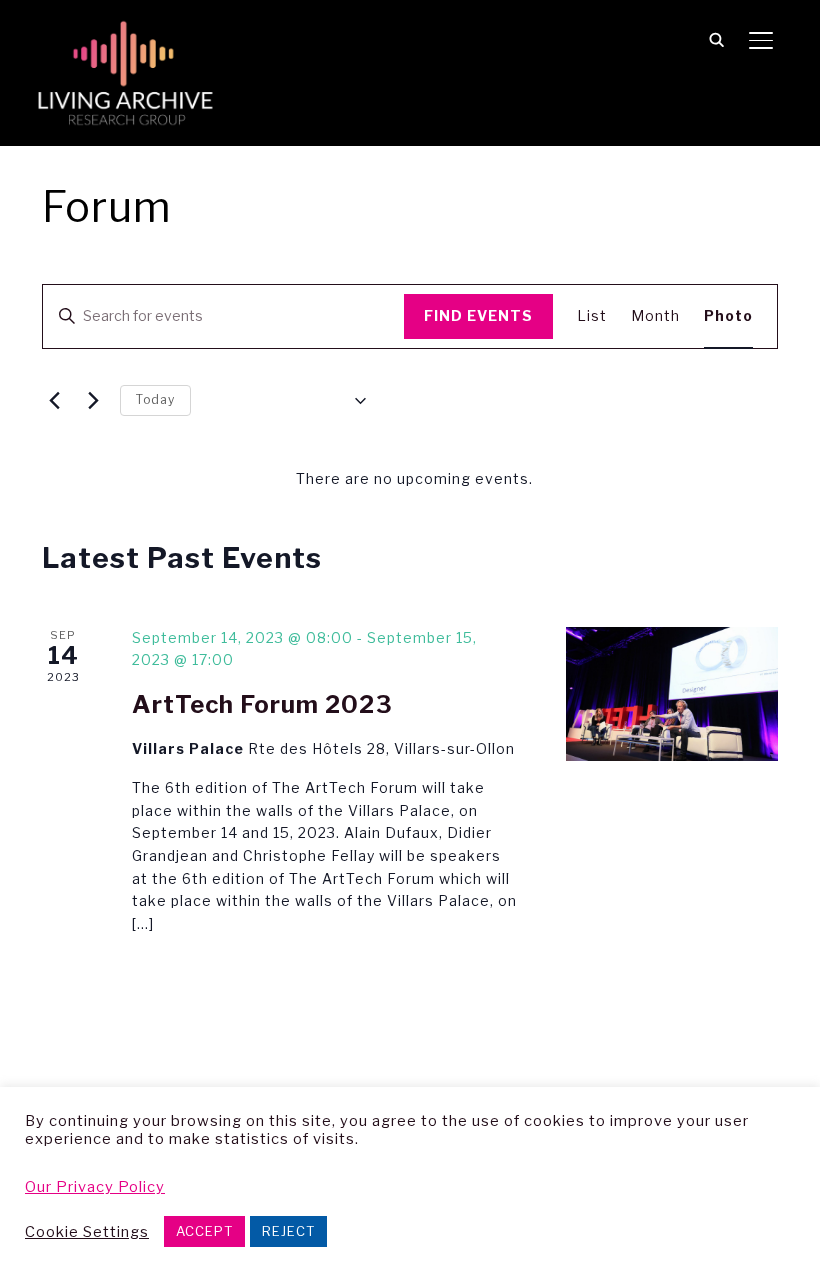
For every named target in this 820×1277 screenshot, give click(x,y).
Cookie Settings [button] (87, 1232)
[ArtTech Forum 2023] (672, 694)
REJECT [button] (288, 1231)
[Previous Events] (54, 401)
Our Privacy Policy (95, 1187)
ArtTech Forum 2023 (262, 704)
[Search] (717, 38)
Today (155, 399)
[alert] (414, 479)
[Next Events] (93, 401)
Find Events (478, 315)
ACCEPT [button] (204, 1231)
